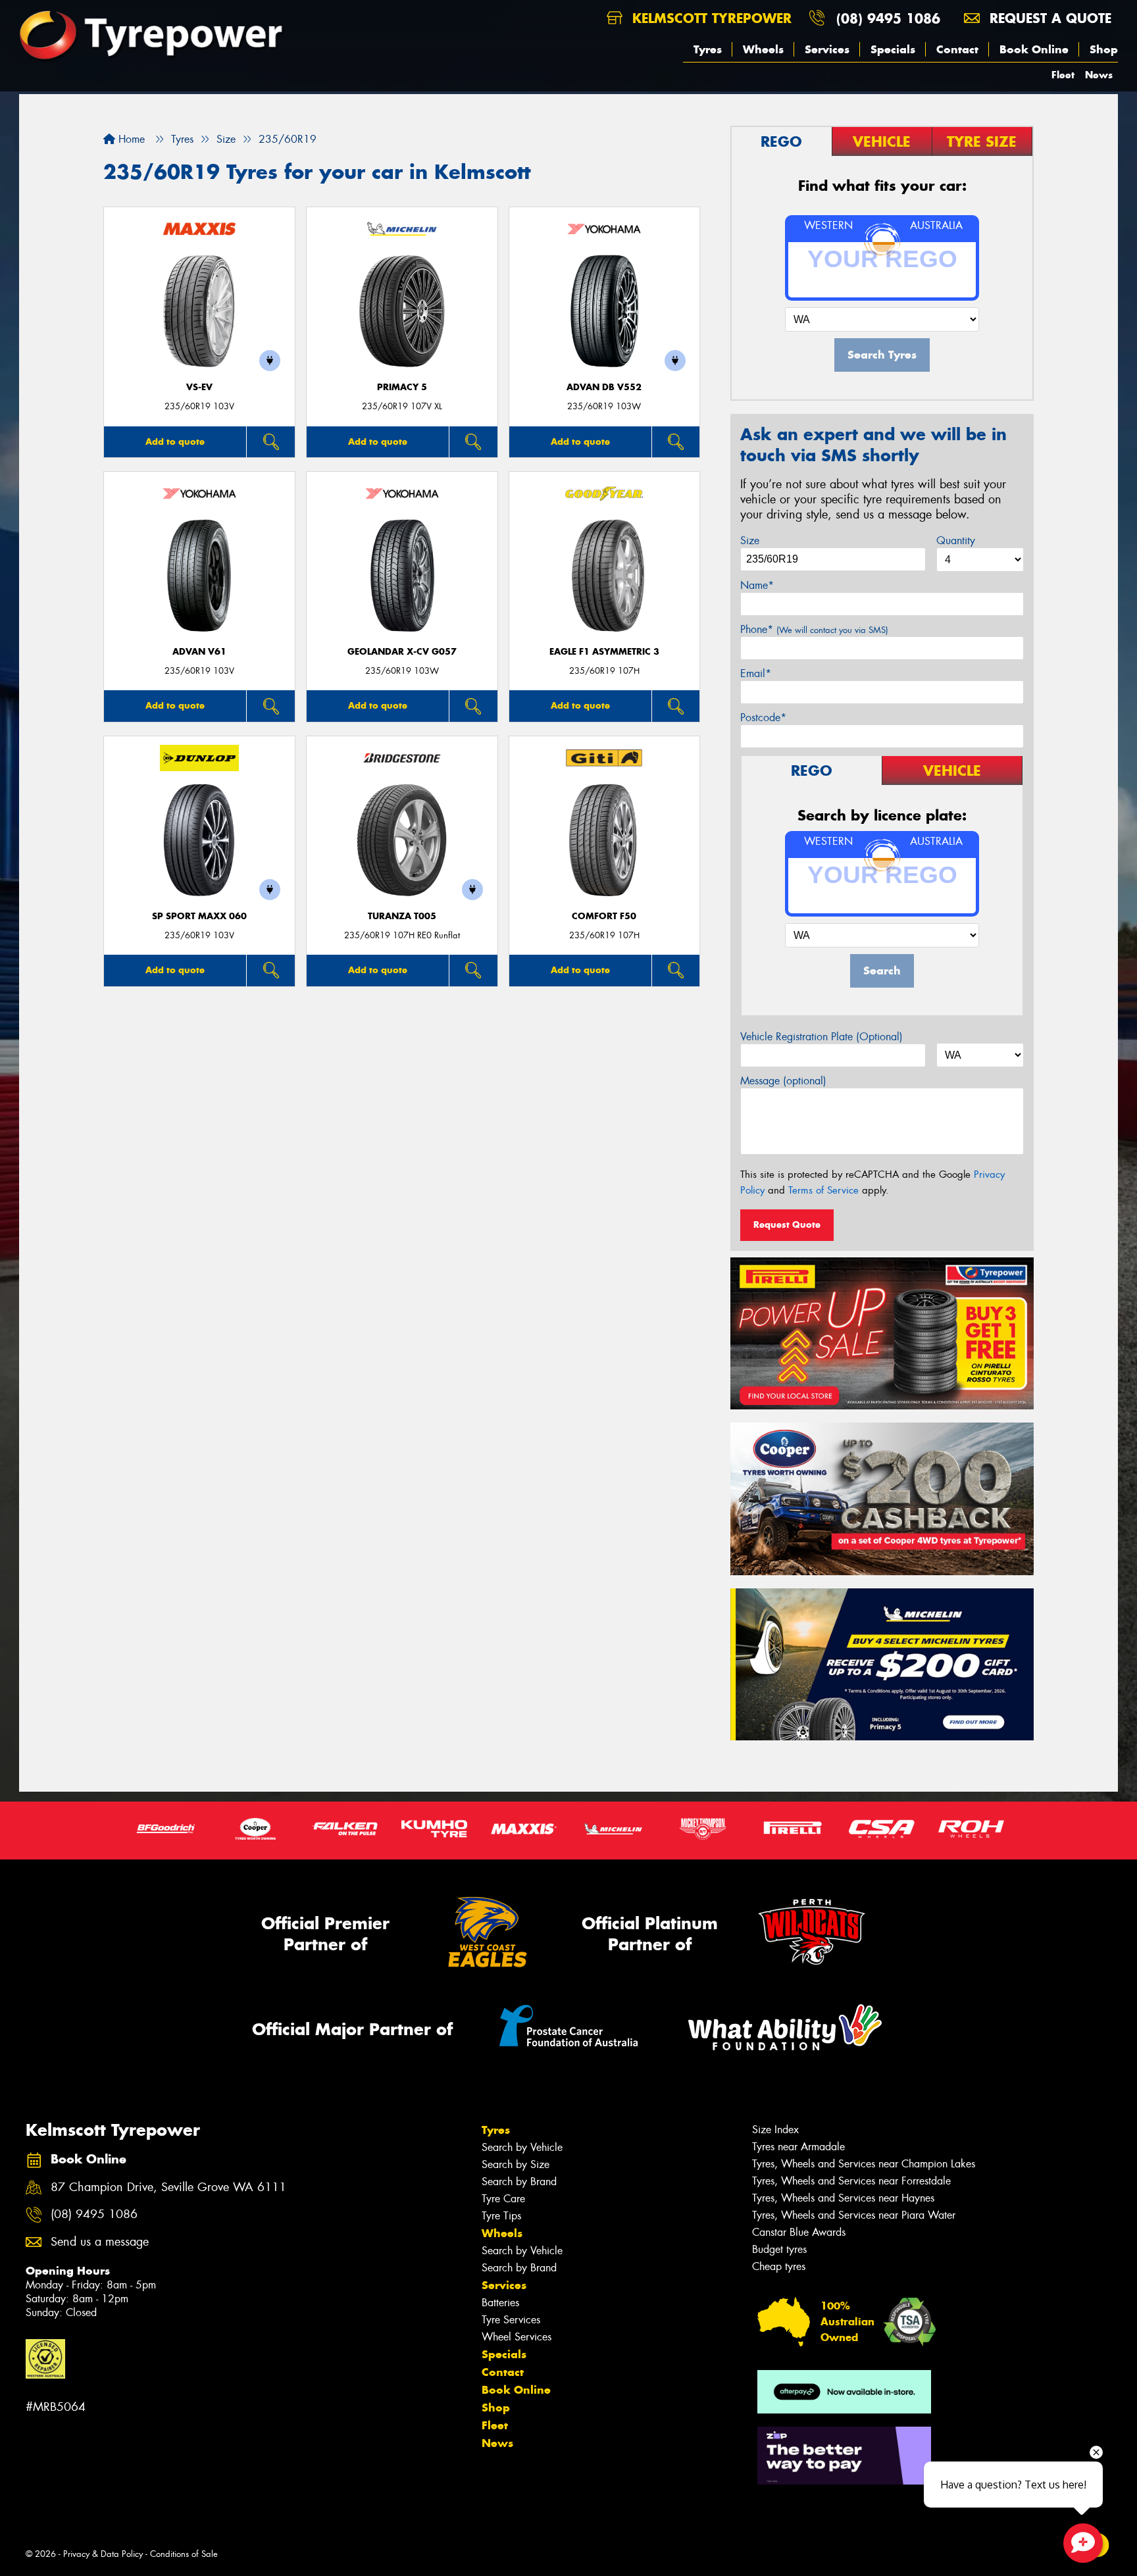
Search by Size (516, 2164)
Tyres (708, 49)
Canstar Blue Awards (799, 2232)
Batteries (500, 2303)
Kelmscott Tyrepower (710, 18)
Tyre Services (511, 2320)
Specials (893, 49)
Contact (957, 49)
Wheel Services (517, 2337)
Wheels (763, 49)
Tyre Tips (501, 2216)
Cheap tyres (779, 2266)
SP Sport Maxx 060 (199, 916)
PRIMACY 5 (402, 387)
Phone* (814, 629)
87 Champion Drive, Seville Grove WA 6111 (168, 2187)
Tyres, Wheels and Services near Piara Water (854, 2215)
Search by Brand (519, 2182)
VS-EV (199, 387)
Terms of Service (823, 1190)
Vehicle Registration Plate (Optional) (821, 1037)
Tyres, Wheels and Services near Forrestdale (851, 2181)
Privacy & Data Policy (103, 2554)
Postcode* (763, 718)
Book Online (1034, 49)
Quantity (956, 541)
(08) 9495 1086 (888, 18)
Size (750, 541)
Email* (756, 673)
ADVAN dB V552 (604, 387)
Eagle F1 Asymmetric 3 (604, 652)
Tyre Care (503, 2199)
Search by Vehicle (522, 2147)
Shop (1104, 49)
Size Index (775, 2130)
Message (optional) (783, 1081)
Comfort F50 (604, 916)
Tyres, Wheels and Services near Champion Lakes (864, 2164)
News (1099, 75)
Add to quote (175, 442)
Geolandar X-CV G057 (402, 652)
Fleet (1063, 75)
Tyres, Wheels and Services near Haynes (843, 2198)
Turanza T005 (402, 916)
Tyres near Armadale (798, 2147)
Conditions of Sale (184, 2554)
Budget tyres (779, 2249)
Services (827, 49)
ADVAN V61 (199, 652)
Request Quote (787, 1225)
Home (130, 139)
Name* (757, 585)
